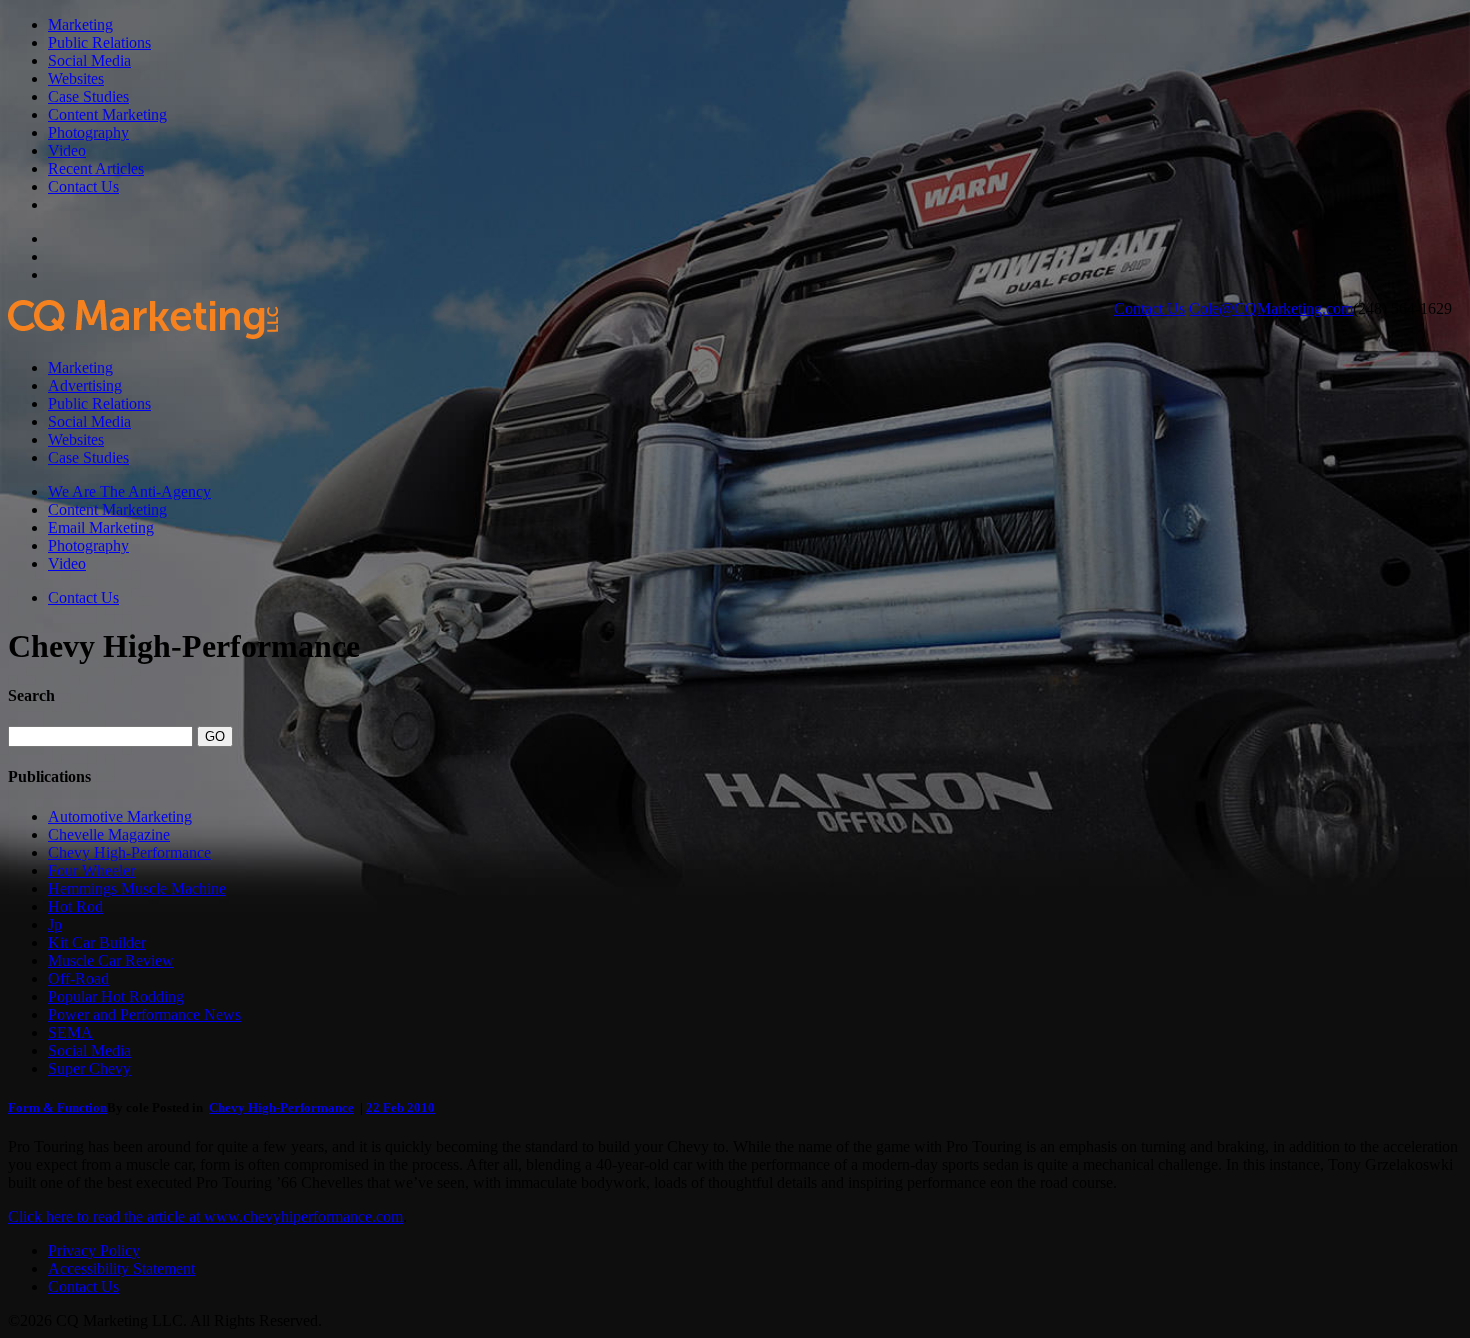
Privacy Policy (94, 1250)
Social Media (89, 60)
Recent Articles (96, 168)
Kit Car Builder (97, 942)
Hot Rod (75, 906)
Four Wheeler (91, 870)
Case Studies (88, 96)
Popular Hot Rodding (116, 996)
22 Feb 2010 (400, 1107)
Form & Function (57, 1107)
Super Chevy (89, 1068)
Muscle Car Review (111, 960)
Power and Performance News (144, 1014)
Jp (55, 924)
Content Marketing (107, 114)
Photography (88, 132)
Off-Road (78, 978)
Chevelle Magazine (109, 834)
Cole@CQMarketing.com (1271, 308)
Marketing (80, 24)
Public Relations (99, 42)
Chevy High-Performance (129, 852)
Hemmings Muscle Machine (137, 888)
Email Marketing (101, 527)
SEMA (70, 1032)
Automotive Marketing (120, 816)
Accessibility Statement (121, 1268)
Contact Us (83, 186)
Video (67, 150)
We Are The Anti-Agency (129, 491)
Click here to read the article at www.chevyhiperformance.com (205, 1216)
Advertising (85, 385)
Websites (76, 78)
